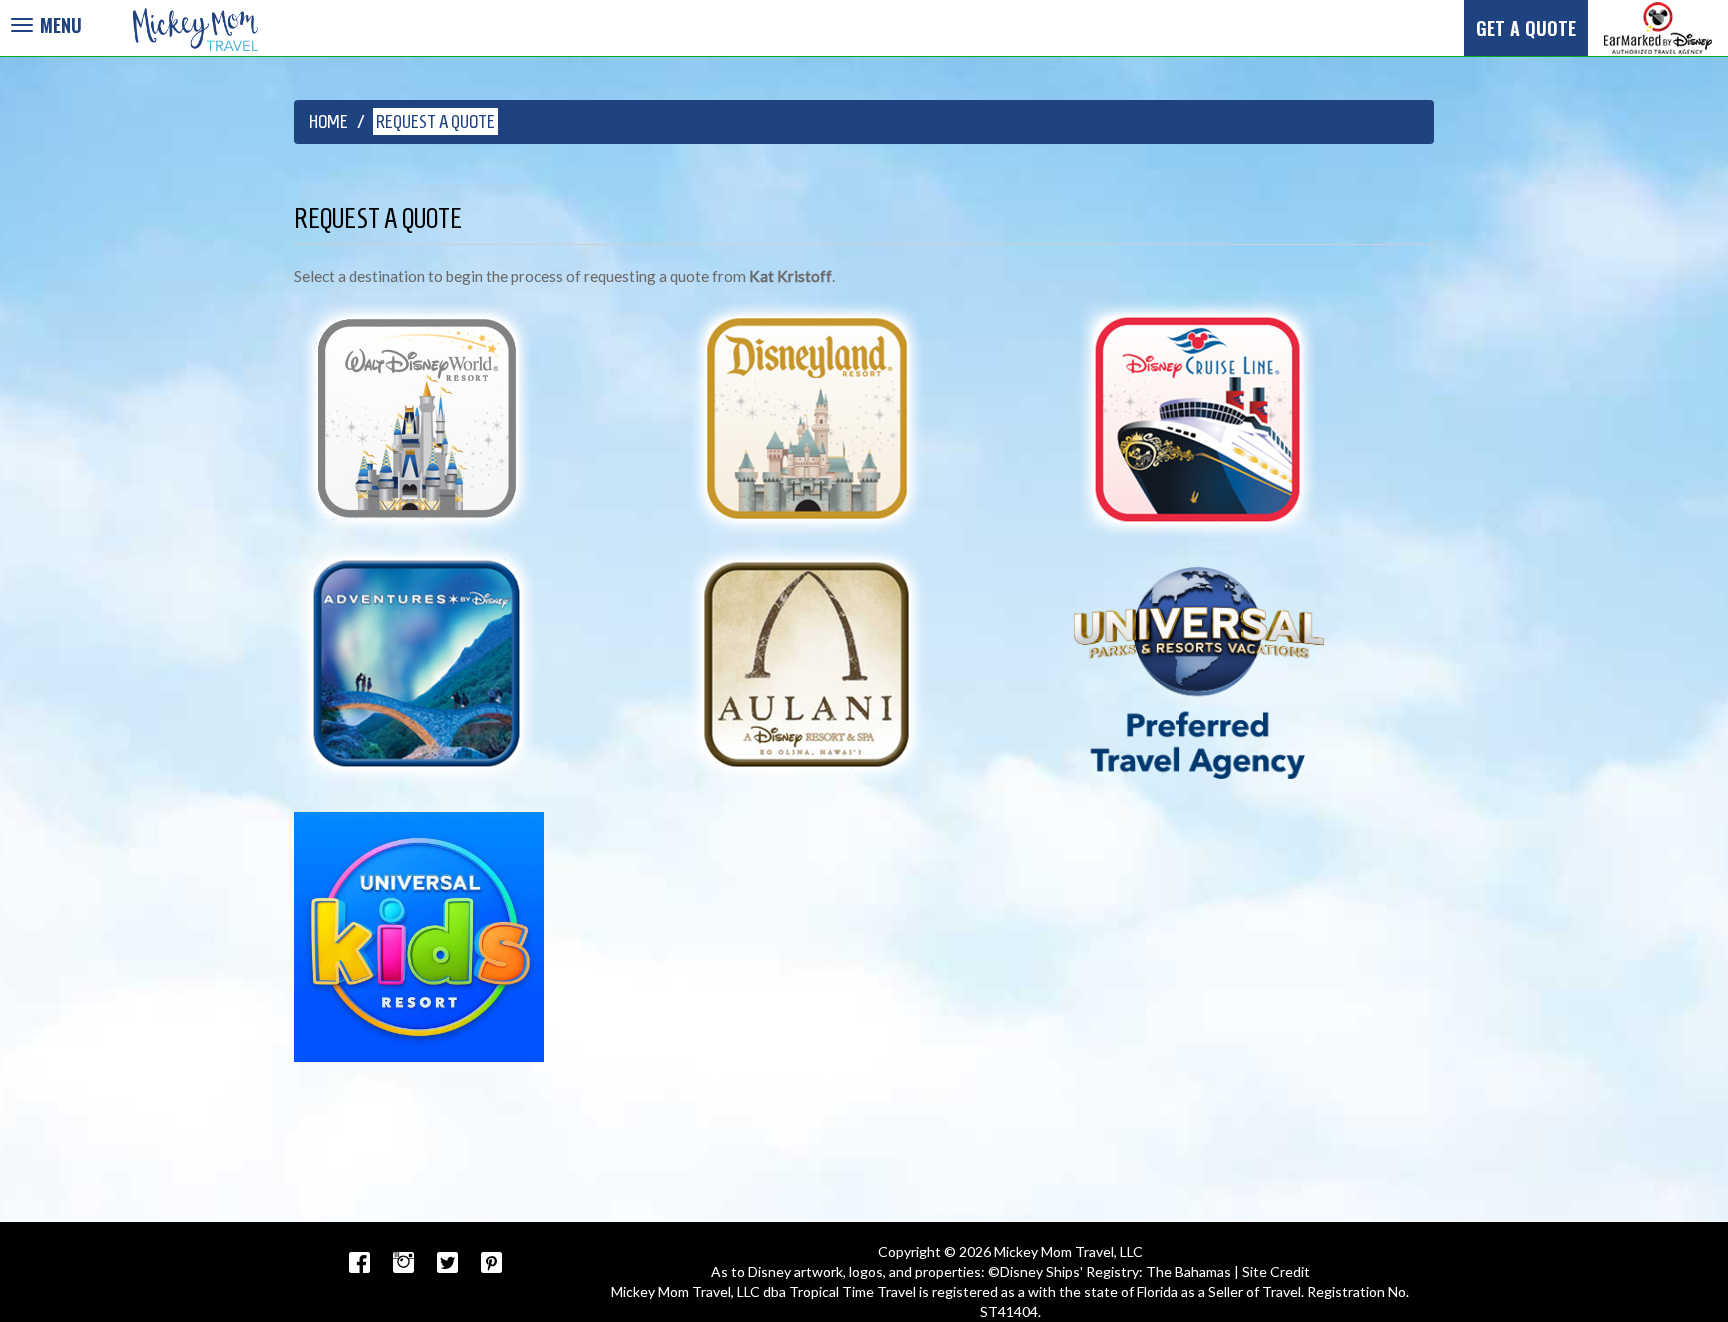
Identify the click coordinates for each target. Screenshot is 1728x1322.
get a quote (1526, 27)
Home (328, 121)
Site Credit (1276, 1271)
